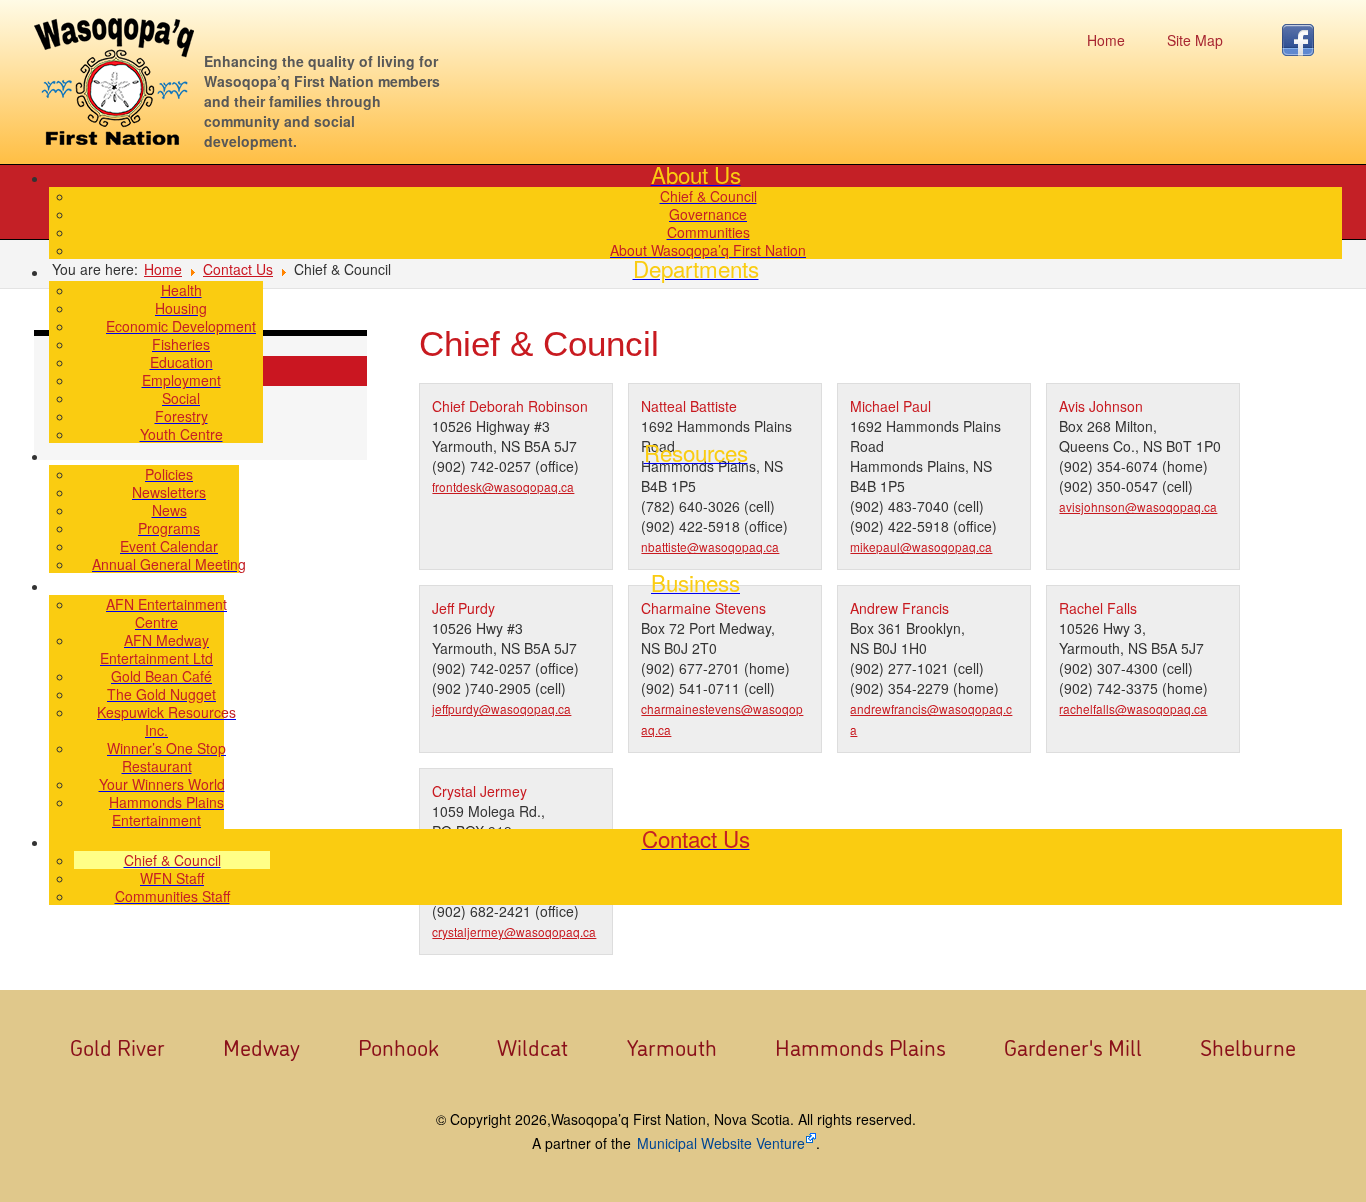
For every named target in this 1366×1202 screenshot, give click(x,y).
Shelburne (1248, 1046)
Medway (261, 1046)
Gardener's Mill (1073, 1046)
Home (1106, 40)
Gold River (117, 1046)
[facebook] (1303, 40)
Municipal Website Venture (721, 1143)
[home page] (114, 81)
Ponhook (398, 1046)
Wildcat (532, 1046)
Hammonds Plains (860, 1046)
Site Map (1195, 40)
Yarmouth (672, 1046)
